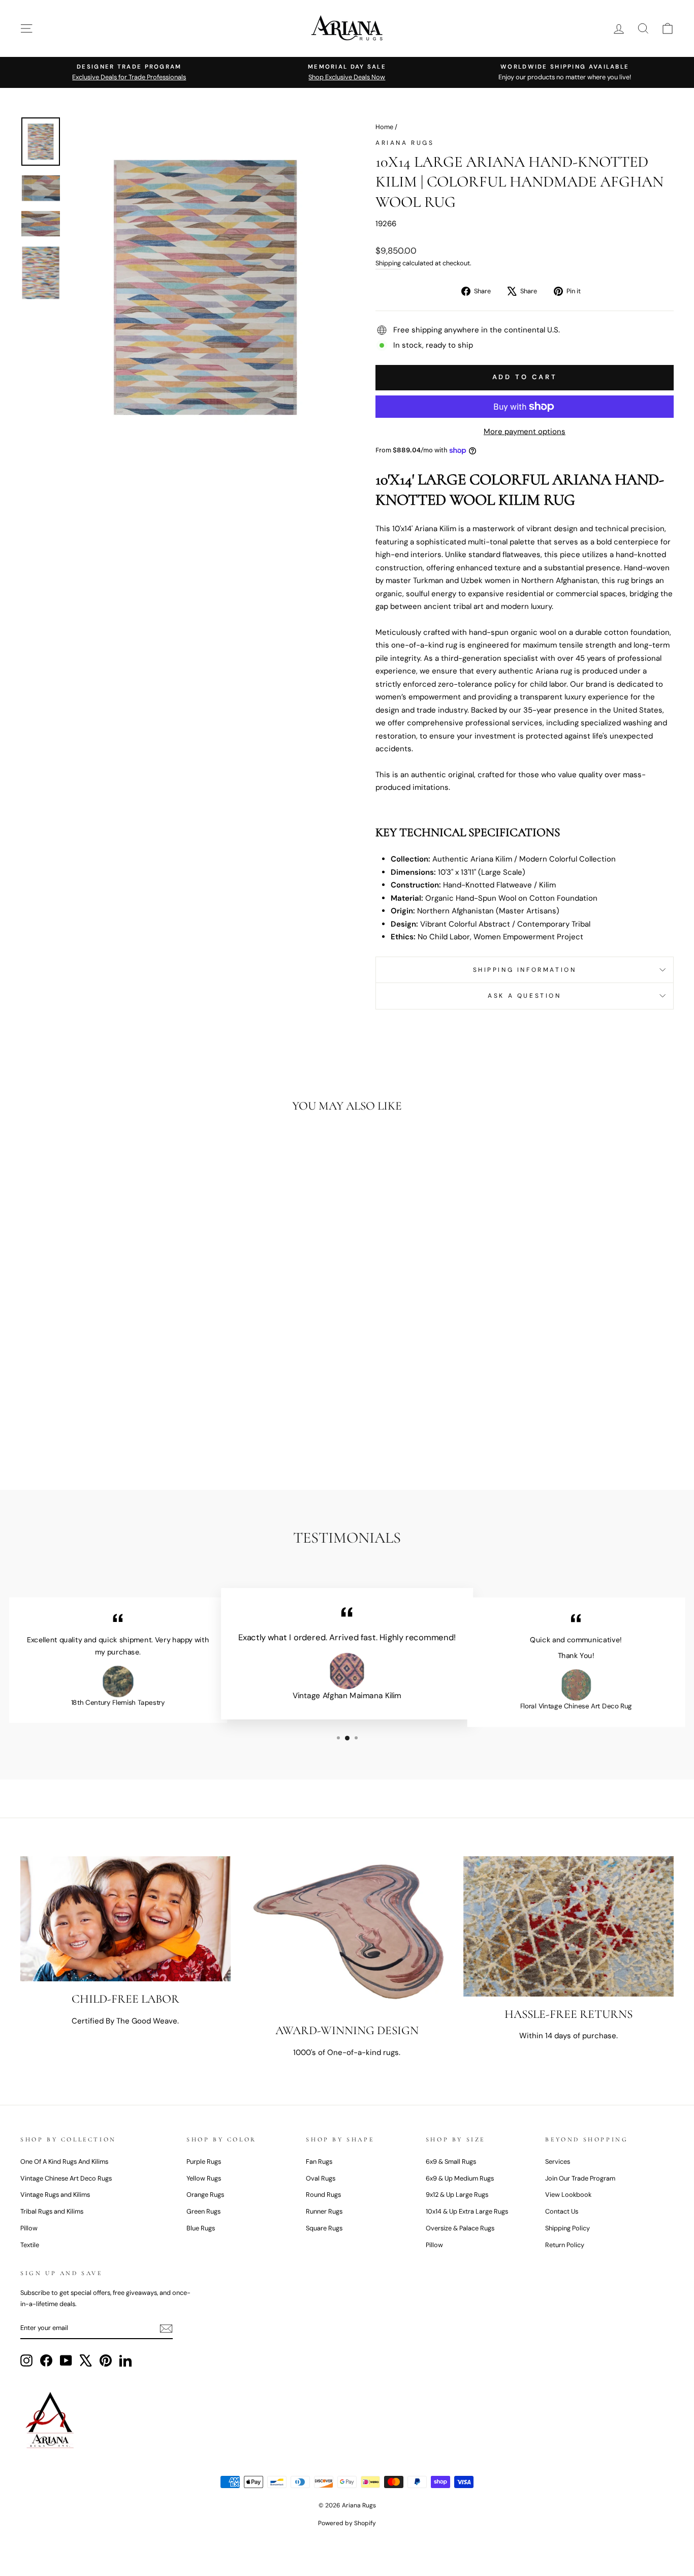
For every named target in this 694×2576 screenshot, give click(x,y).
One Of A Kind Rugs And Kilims (64, 2161)
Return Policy (565, 2245)
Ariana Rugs (405, 143)
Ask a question (524, 996)
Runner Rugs (324, 2211)
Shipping (388, 263)
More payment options (525, 432)
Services (558, 2161)
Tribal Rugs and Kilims (52, 2211)
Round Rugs (323, 2195)
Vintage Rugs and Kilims (55, 2195)
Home (384, 127)
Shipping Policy (567, 2228)
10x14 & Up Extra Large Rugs (467, 2211)
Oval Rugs (321, 2178)
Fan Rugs (319, 2161)
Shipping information (525, 970)
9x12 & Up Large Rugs (457, 2195)
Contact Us (562, 2211)
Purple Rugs (204, 2161)
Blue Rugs (201, 2228)
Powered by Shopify (347, 2523)
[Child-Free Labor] (125, 1919)
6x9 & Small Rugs (451, 2161)
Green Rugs (203, 2211)
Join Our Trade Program (580, 2178)
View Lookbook (568, 2195)
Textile (30, 2245)
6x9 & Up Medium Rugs (460, 2178)
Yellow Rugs (204, 2178)
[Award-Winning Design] (347, 1935)
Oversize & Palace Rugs (460, 2228)
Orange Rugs (205, 2195)
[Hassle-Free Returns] (569, 1926)
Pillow (29, 2228)
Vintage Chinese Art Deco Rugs (66, 2178)
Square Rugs (324, 2228)
